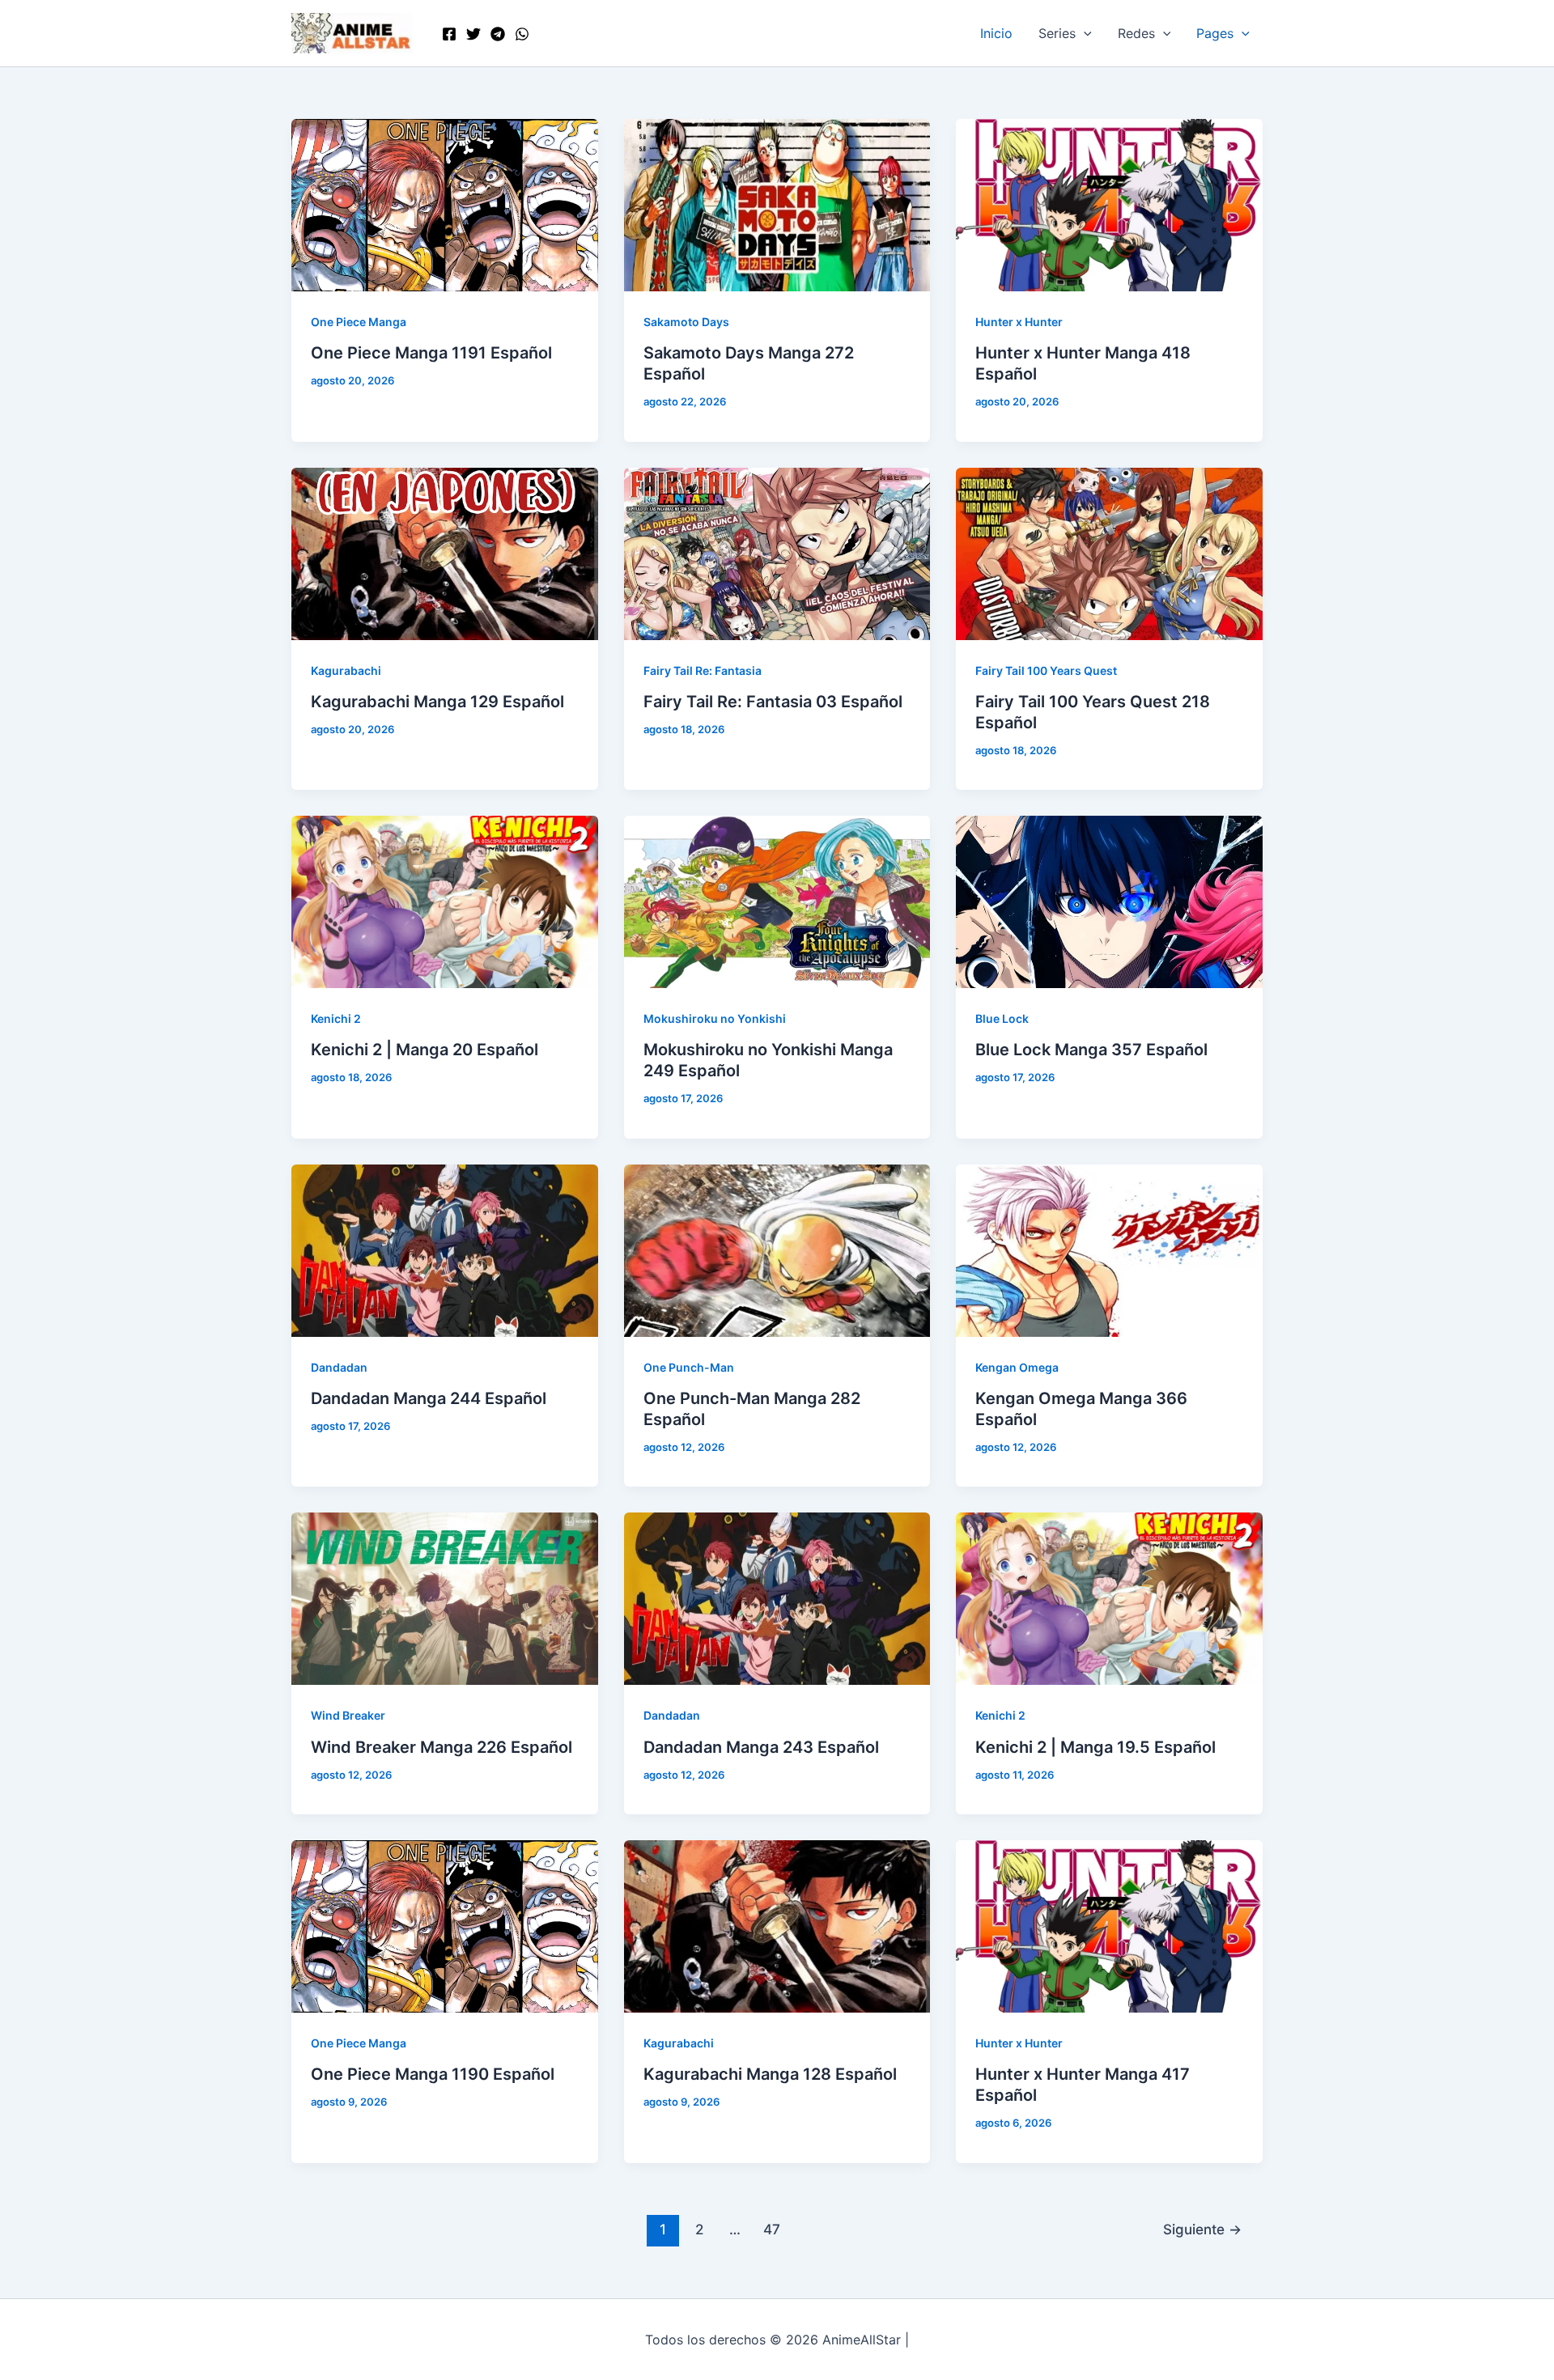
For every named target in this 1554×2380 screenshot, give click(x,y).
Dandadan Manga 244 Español (429, 1398)
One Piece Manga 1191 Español (431, 353)
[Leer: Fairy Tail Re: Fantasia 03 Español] (777, 552)
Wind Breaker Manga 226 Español (442, 1747)
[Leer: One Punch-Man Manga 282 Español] (777, 1249)
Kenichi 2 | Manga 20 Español (425, 1050)
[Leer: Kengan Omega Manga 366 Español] (1109, 1249)
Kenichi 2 (336, 1018)
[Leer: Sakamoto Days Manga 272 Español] (777, 204)
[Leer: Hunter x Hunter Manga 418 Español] (1109, 204)
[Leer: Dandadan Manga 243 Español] (777, 1597)
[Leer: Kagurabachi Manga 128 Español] (777, 1925)
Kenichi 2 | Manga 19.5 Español (1095, 1747)
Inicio (996, 33)
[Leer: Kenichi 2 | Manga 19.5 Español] (1109, 1597)
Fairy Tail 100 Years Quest (1046, 670)
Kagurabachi (346, 670)
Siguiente (1202, 2229)
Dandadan (339, 1367)
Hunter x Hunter (1019, 322)
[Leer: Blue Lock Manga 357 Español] (1109, 901)
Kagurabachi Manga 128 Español (770, 2074)
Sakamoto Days (686, 322)
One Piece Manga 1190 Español (433, 2074)
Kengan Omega (1017, 1367)
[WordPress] (522, 34)
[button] (1084, 33)
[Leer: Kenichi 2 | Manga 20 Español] (445, 901)
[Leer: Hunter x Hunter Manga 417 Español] (1109, 1925)
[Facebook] (449, 34)
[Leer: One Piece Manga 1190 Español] (445, 1925)
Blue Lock (1002, 1018)
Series (1057, 33)
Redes (1136, 33)
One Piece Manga (359, 322)
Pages (1215, 33)
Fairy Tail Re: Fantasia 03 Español (773, 702)
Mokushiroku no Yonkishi (715, 1018)
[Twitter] (473, 34)
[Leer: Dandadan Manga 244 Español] (445, 1249)
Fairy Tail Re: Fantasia (703, 670)
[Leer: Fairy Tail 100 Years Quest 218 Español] (1109, 552)
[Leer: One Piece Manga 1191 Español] (445, 204)
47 (772, 2229)
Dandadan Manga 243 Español (761, 1747)
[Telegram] (498, 34)
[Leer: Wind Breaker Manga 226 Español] (445, 1597)
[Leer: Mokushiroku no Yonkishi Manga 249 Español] (777, 901)
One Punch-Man (689, 1367)
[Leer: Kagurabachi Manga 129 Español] (445, 552)
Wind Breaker (348, 1715)
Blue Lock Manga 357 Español (1091, 1050)
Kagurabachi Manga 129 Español (437, 702)
